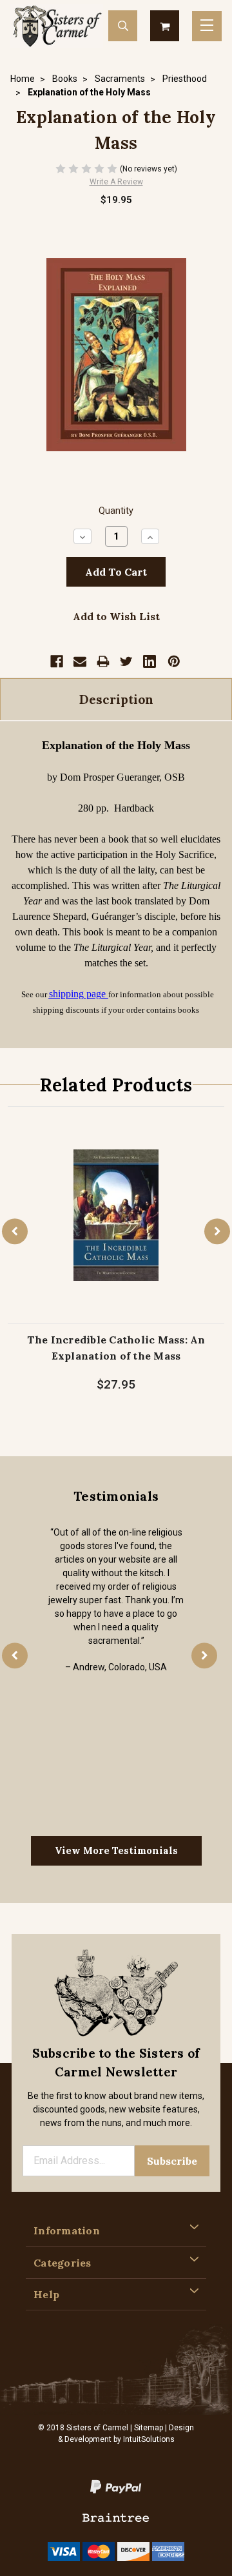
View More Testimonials (116, 1850)
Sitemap (149, 2428)
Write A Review (116, 182)
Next (217, 1231)
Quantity (116, 511)
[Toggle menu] (207, 26)
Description (116, 699)
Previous (15, 1231)
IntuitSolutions (149, 2439)
